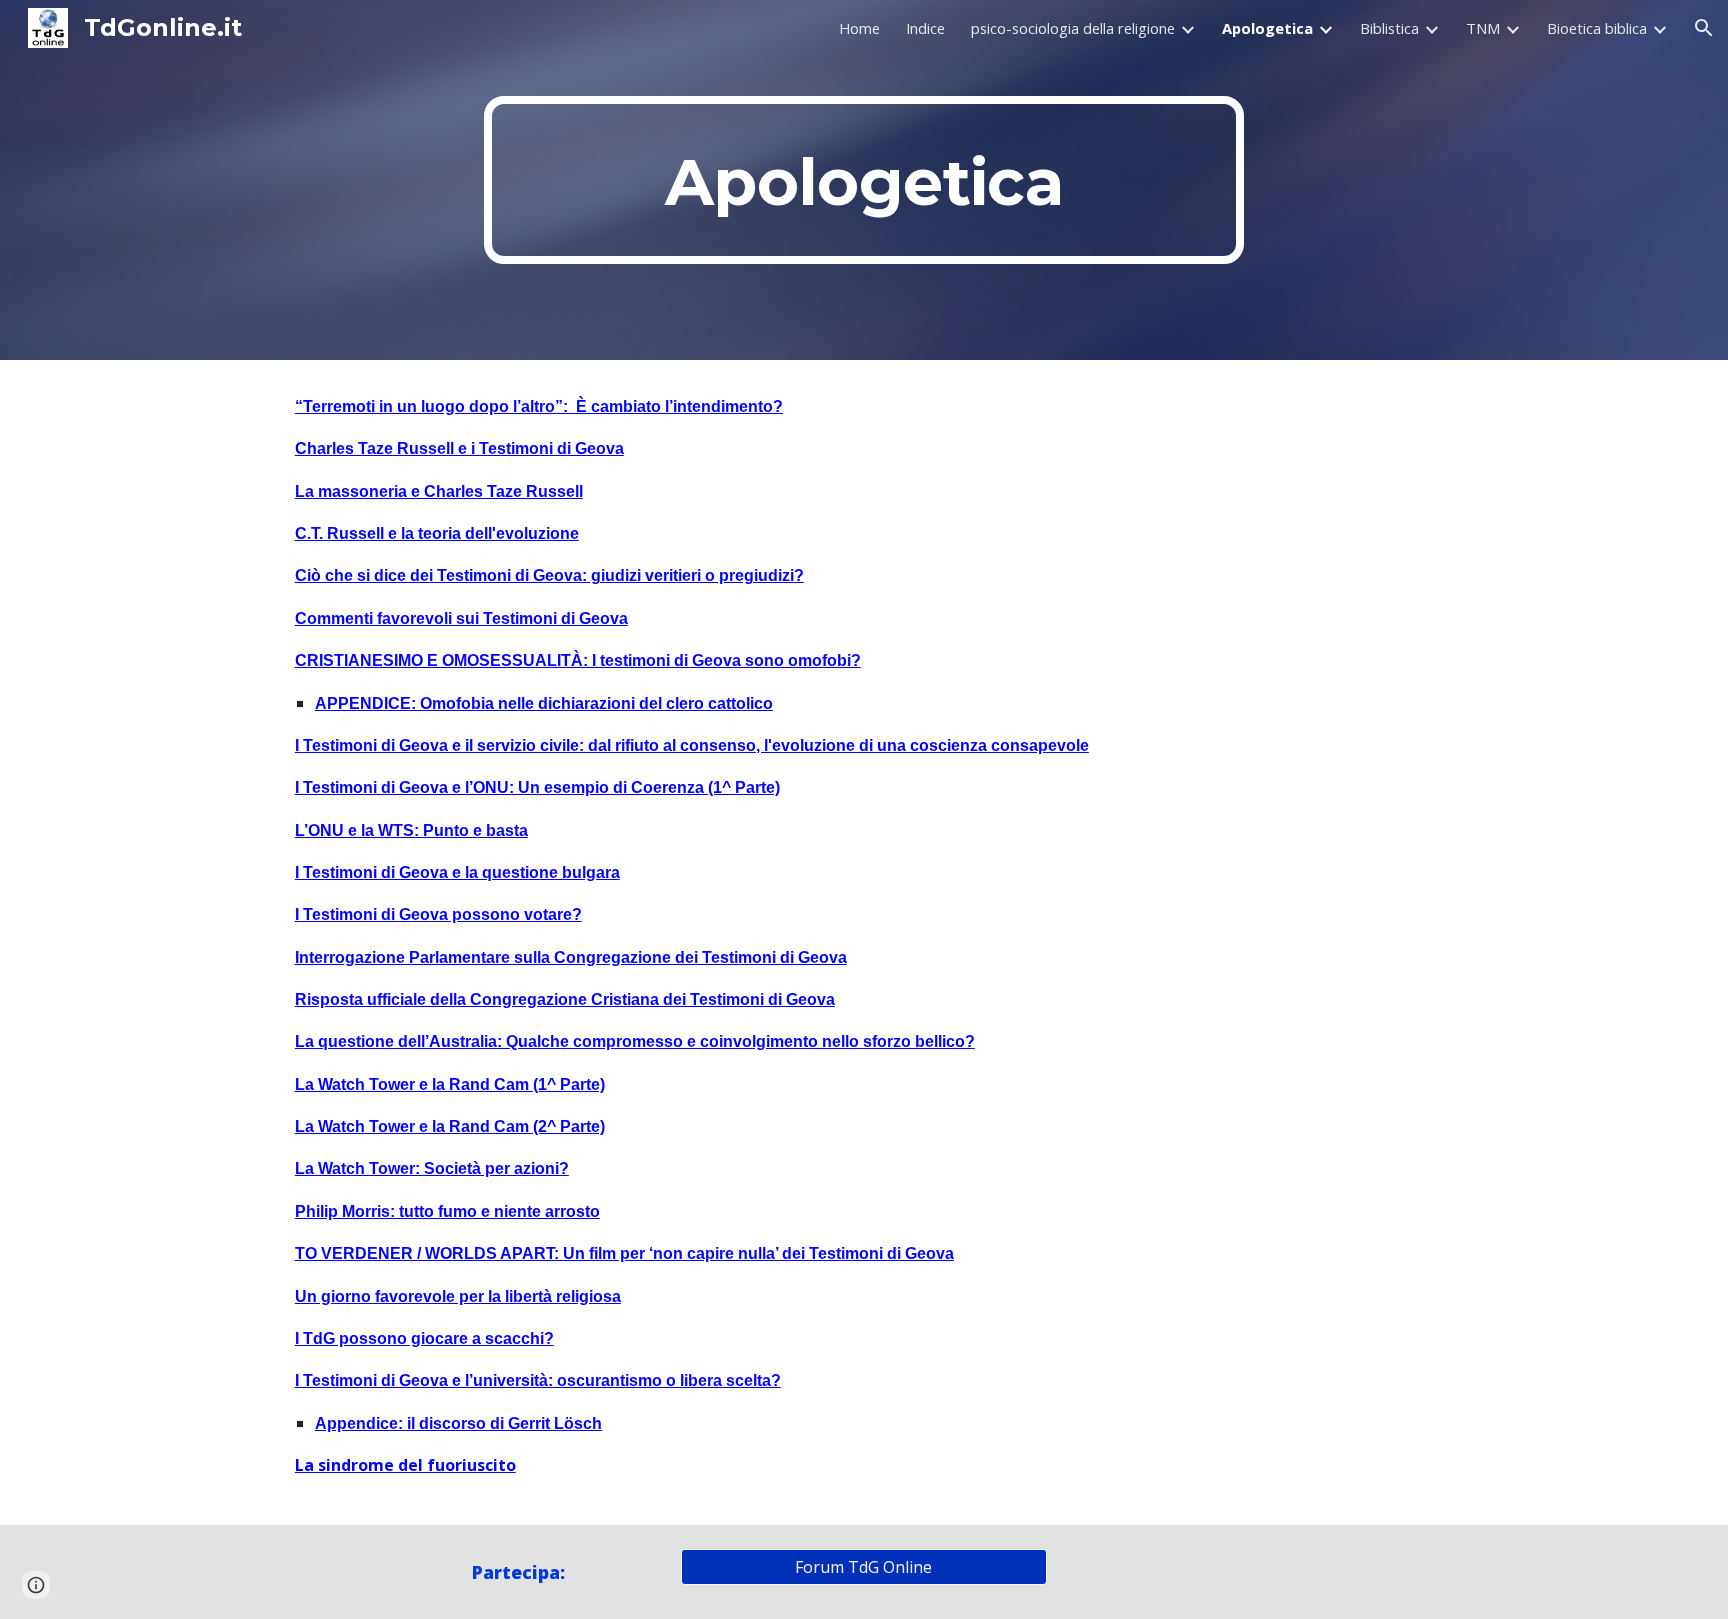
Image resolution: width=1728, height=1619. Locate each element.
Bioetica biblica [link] (1597, 28)
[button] (1704, 28)
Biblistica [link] (1389, 28)
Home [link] (859, 28)
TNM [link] (1483, 28)
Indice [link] (925, 28)
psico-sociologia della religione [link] (1073, 28)
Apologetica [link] (1267, 28)
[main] (864, 180)
